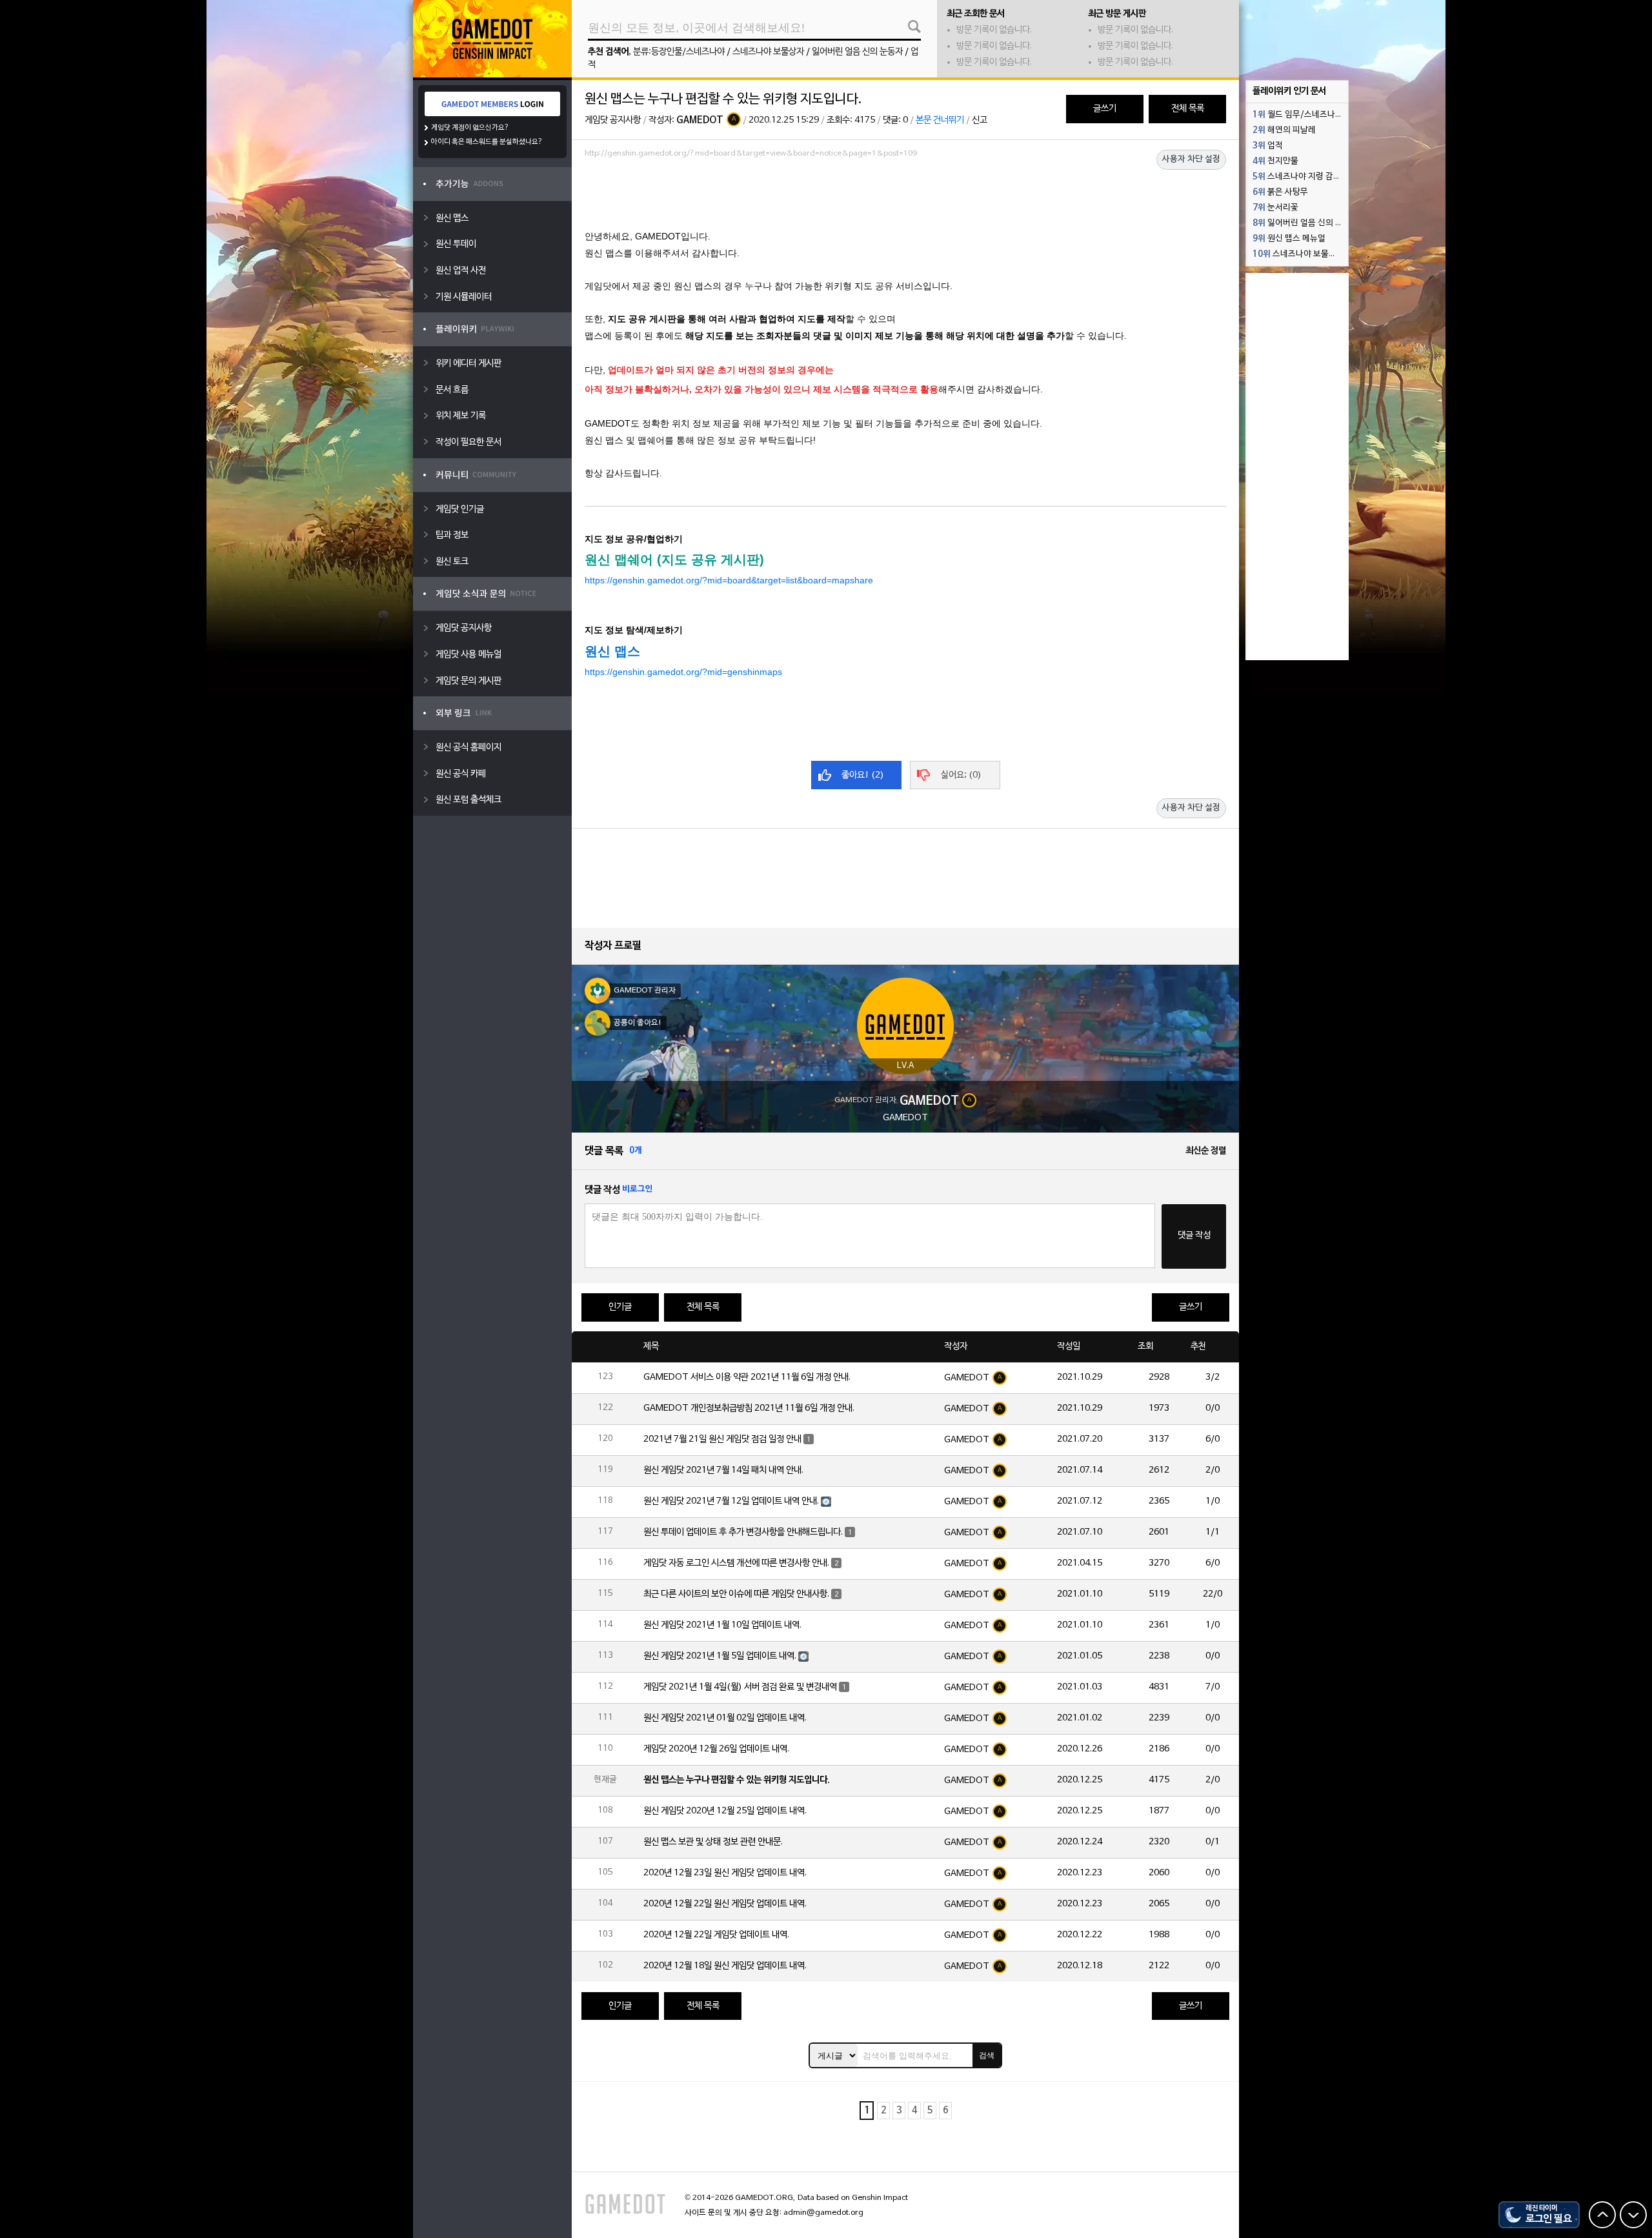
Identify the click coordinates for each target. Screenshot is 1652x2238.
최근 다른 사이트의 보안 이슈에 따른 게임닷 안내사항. (736, 1594)
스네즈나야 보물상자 (768, 52)
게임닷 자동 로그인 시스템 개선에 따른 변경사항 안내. (736, 1563)
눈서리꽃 (1275, 208)
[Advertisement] (905, 198)
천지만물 (1275, 161)
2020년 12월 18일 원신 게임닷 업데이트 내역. (725, 1966)
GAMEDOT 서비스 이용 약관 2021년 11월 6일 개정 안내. (747, 1377)
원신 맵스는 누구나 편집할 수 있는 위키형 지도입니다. (737, 1780)
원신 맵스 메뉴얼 (1289, 239)
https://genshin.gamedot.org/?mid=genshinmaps (683, 672)
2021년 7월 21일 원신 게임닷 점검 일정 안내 (722, 1439)
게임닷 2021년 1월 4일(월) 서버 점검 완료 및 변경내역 (740, 1687)
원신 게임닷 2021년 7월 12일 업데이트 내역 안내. (731, 1501)
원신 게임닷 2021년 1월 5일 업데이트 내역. (720, 1656)
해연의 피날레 (1284, 130)
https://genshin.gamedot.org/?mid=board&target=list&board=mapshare (729, 580)
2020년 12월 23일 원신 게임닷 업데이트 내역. (725, 1873)
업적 (1268, 146)
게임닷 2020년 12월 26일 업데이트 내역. (716, 1749)
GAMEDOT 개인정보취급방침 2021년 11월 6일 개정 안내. (749, 1408)
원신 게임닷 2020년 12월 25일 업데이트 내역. (725, 1811)
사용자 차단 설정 (1191, 159)
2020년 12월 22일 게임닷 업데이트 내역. (716, 1935)
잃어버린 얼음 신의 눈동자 (857, 52)
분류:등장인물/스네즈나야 (679, 52)
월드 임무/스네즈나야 (1298, 115)
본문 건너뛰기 (940, 120)
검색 (987, 2055)
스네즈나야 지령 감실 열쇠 (1300, 177)
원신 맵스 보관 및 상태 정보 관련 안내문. (713, 1842)
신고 (980, 120)
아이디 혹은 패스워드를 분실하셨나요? (487, 142)
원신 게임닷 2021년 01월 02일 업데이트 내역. (725, 1718)
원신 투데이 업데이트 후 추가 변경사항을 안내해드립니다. (743, 1532)
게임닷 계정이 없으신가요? (470, 128)
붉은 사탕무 (1280, 192)
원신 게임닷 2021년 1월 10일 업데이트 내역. (722, 1625)
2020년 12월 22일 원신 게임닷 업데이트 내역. (725, 1904)
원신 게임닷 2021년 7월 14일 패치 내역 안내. (723, 1470)
